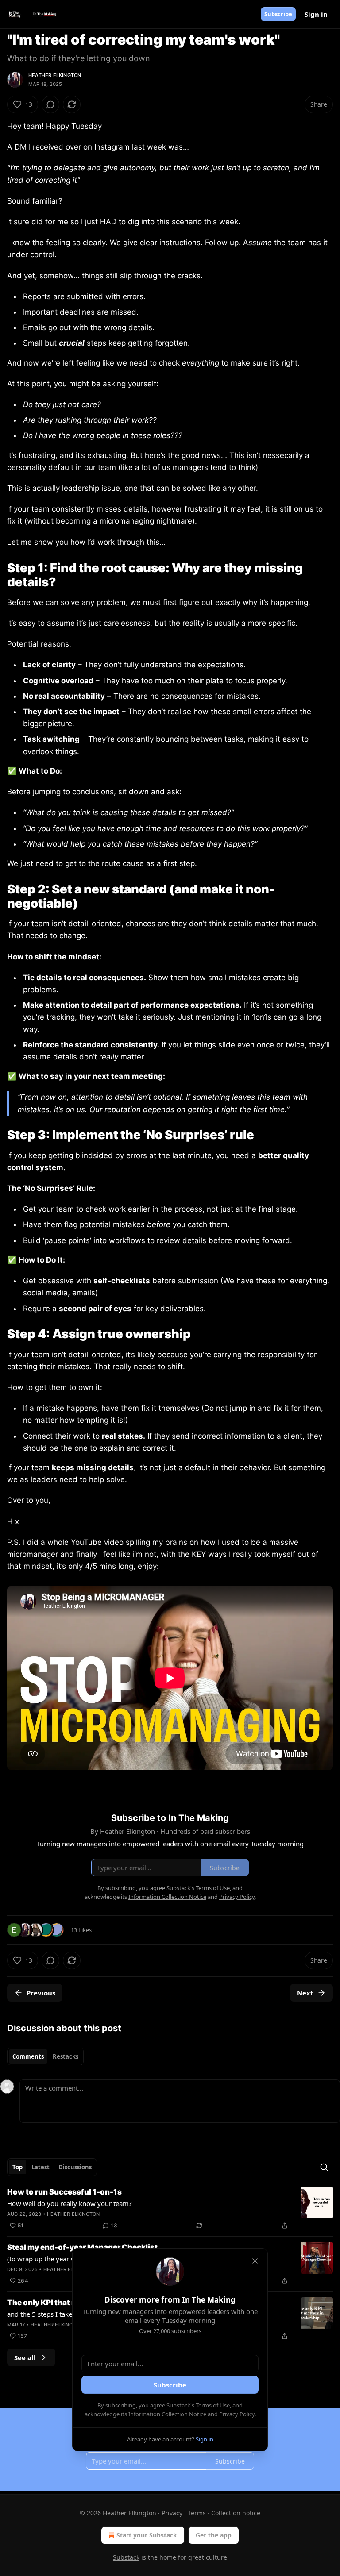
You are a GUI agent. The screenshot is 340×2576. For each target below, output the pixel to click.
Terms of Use (213, 2405)
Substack (126, 2557)
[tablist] (45, 2056)
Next (305, 1993)
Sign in (316, 14)
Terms (197, 2513)
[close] (255, 2261)
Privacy (172, 2513)
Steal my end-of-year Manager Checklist (82, 2247)
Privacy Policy (237, 2414)
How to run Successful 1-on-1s (64, 2192)
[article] (170, 2209)
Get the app (214, 2535)
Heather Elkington (55, 75)
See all (25, 2357)
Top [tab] (17, 2167)
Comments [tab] (28, 2056)
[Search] (324, 2167)
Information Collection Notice (167, 2414)
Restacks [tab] (66, 2056)
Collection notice (236, 2513)
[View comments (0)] (50, 104)
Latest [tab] (41, 2167)
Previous (41, 1993)
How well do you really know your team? (70, 2203)
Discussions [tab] (75, 2167)
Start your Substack (147, 2535)
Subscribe (278, 14)
